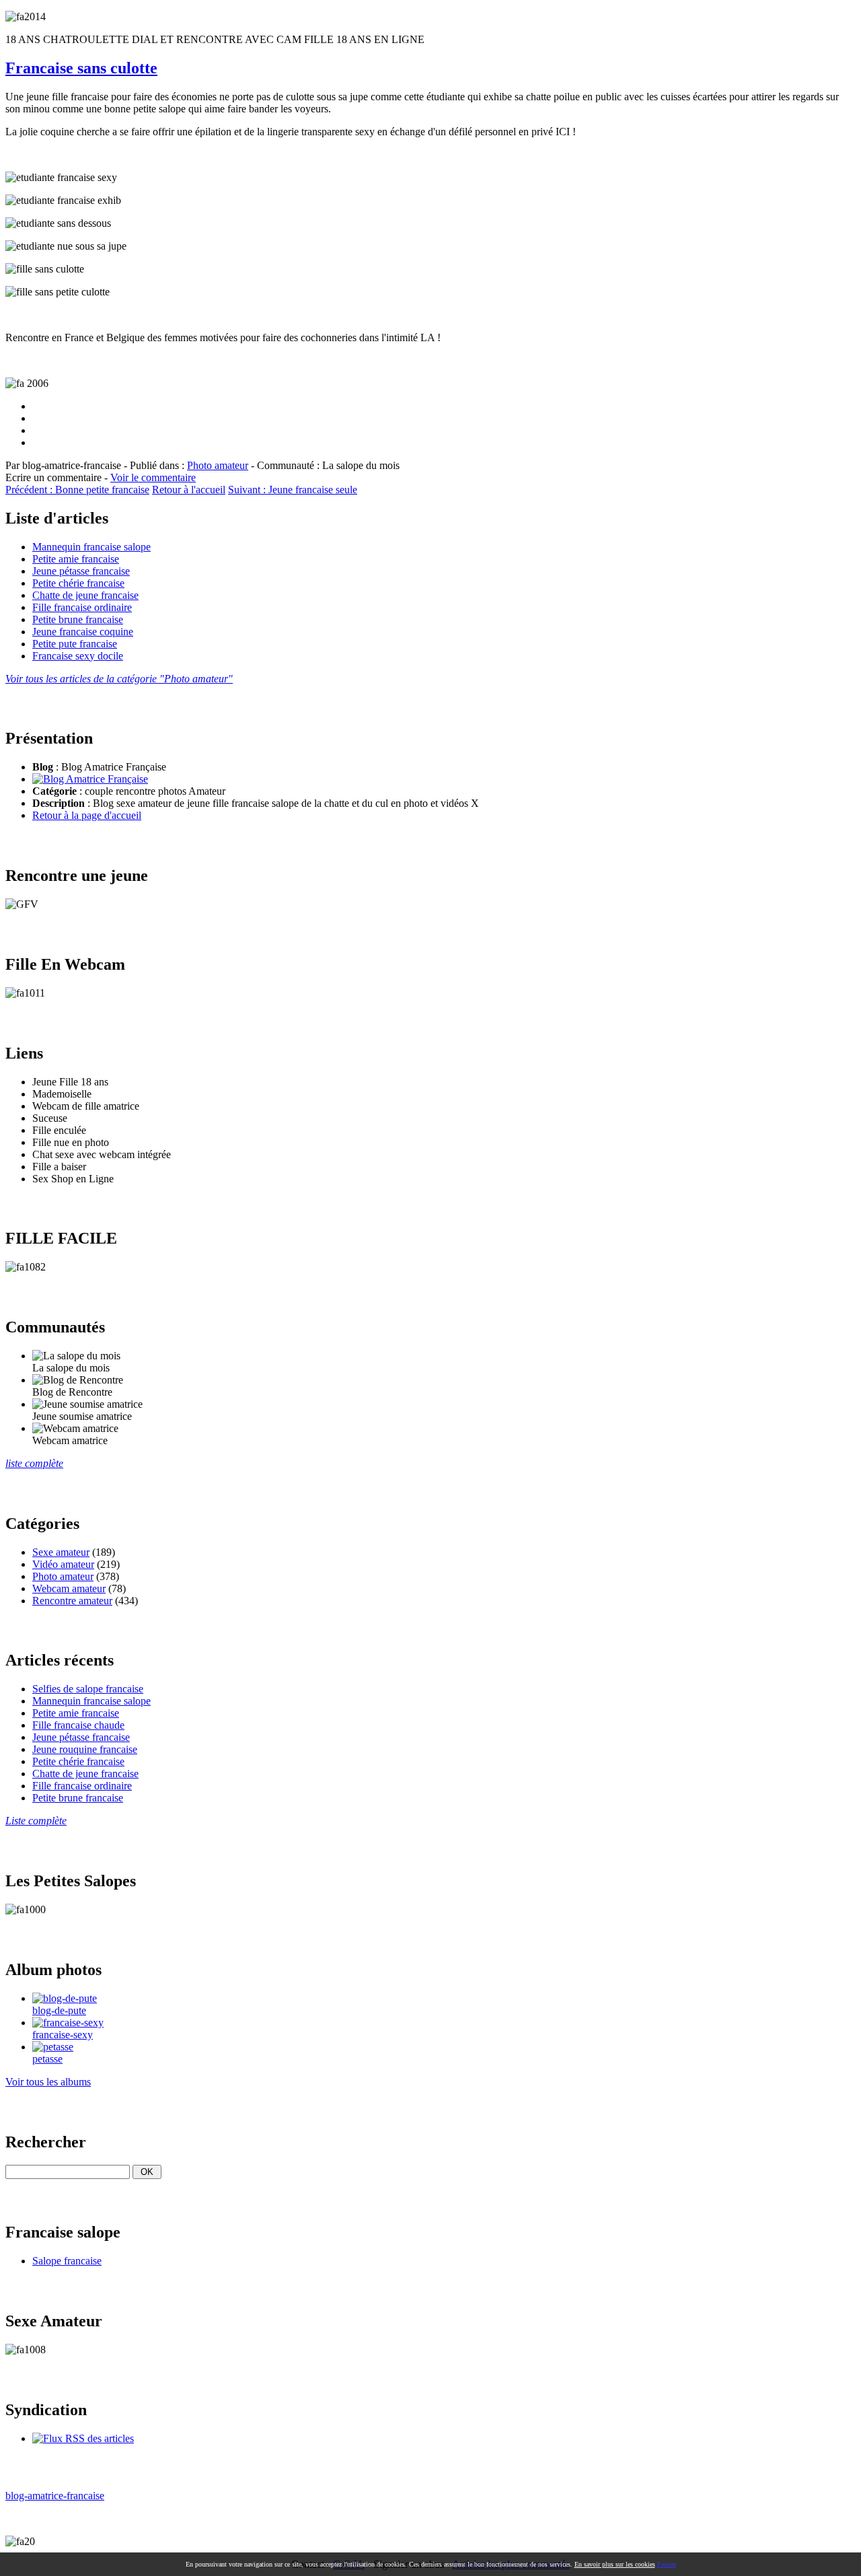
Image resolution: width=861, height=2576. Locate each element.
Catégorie (54, 791)
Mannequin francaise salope (91, 547)
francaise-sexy (63, 2035)
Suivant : (293, 490)
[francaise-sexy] (68, 2023)
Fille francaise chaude (78, 1725)
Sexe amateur (61, 1552)
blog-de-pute (59, 2010)
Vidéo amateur (63, 1564)
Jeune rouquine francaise (85, 1749)
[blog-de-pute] (65, 1998)
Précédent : (77, 490)
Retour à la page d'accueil (87, 815)
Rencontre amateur (72, 1601)
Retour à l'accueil (189, 490)
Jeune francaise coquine (83, 632)
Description (59, 803)
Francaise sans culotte (81, 68)
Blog (43, 767)
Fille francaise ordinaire (82, 607)
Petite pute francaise (75, 644)
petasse (47, 2059)
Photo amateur (218, 465)
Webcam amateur (69, 1588)
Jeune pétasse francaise (81, 571)
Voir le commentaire (153, 477)
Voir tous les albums (48, 2082)
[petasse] (53, 2047)
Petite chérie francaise (78, 583)
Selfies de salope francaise (88, 1689)
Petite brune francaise (78, 619)
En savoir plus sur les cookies (615, 2564)
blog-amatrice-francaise (55, 2496)
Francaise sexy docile (78, 656)
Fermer (667, 2564)
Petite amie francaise (76, 559)
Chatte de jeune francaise (85, 595)
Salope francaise (67, 2261)
